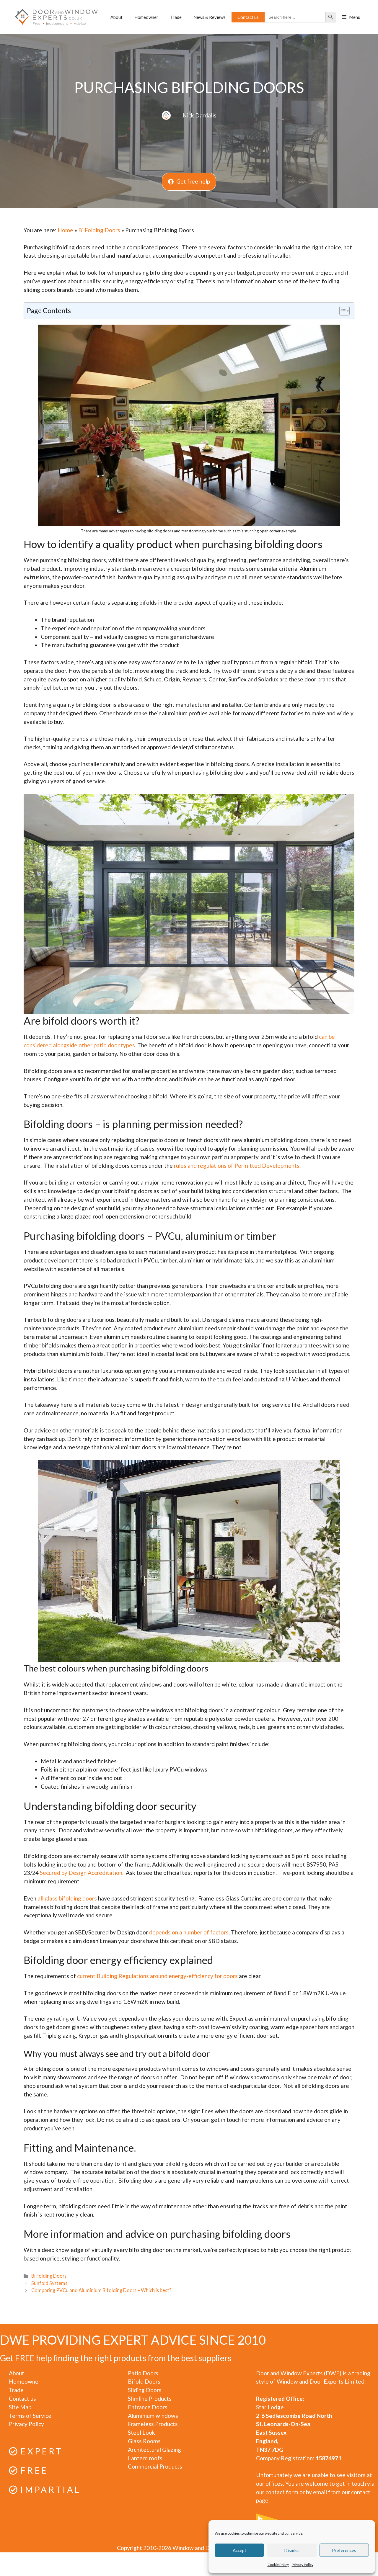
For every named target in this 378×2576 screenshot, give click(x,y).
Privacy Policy (303, 2565)
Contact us (248, 17)
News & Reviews (210, 17)
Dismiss (292, 2550)
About (117, 17)
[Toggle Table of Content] (342, 311)
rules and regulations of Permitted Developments (237, 1166)
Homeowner (146, 17)
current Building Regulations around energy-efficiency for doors (157, 1976)
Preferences (344, 2550)
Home (65, 230)
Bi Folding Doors (99, 230)
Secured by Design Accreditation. (83, 1873)
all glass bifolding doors (67, 1898)
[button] (351, 17)
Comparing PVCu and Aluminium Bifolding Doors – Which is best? (101, 2290)
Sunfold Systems (49, 2283)
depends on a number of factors (189, 1932)
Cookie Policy (278, 2565)
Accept (239, 2550)
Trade (176, 17)
